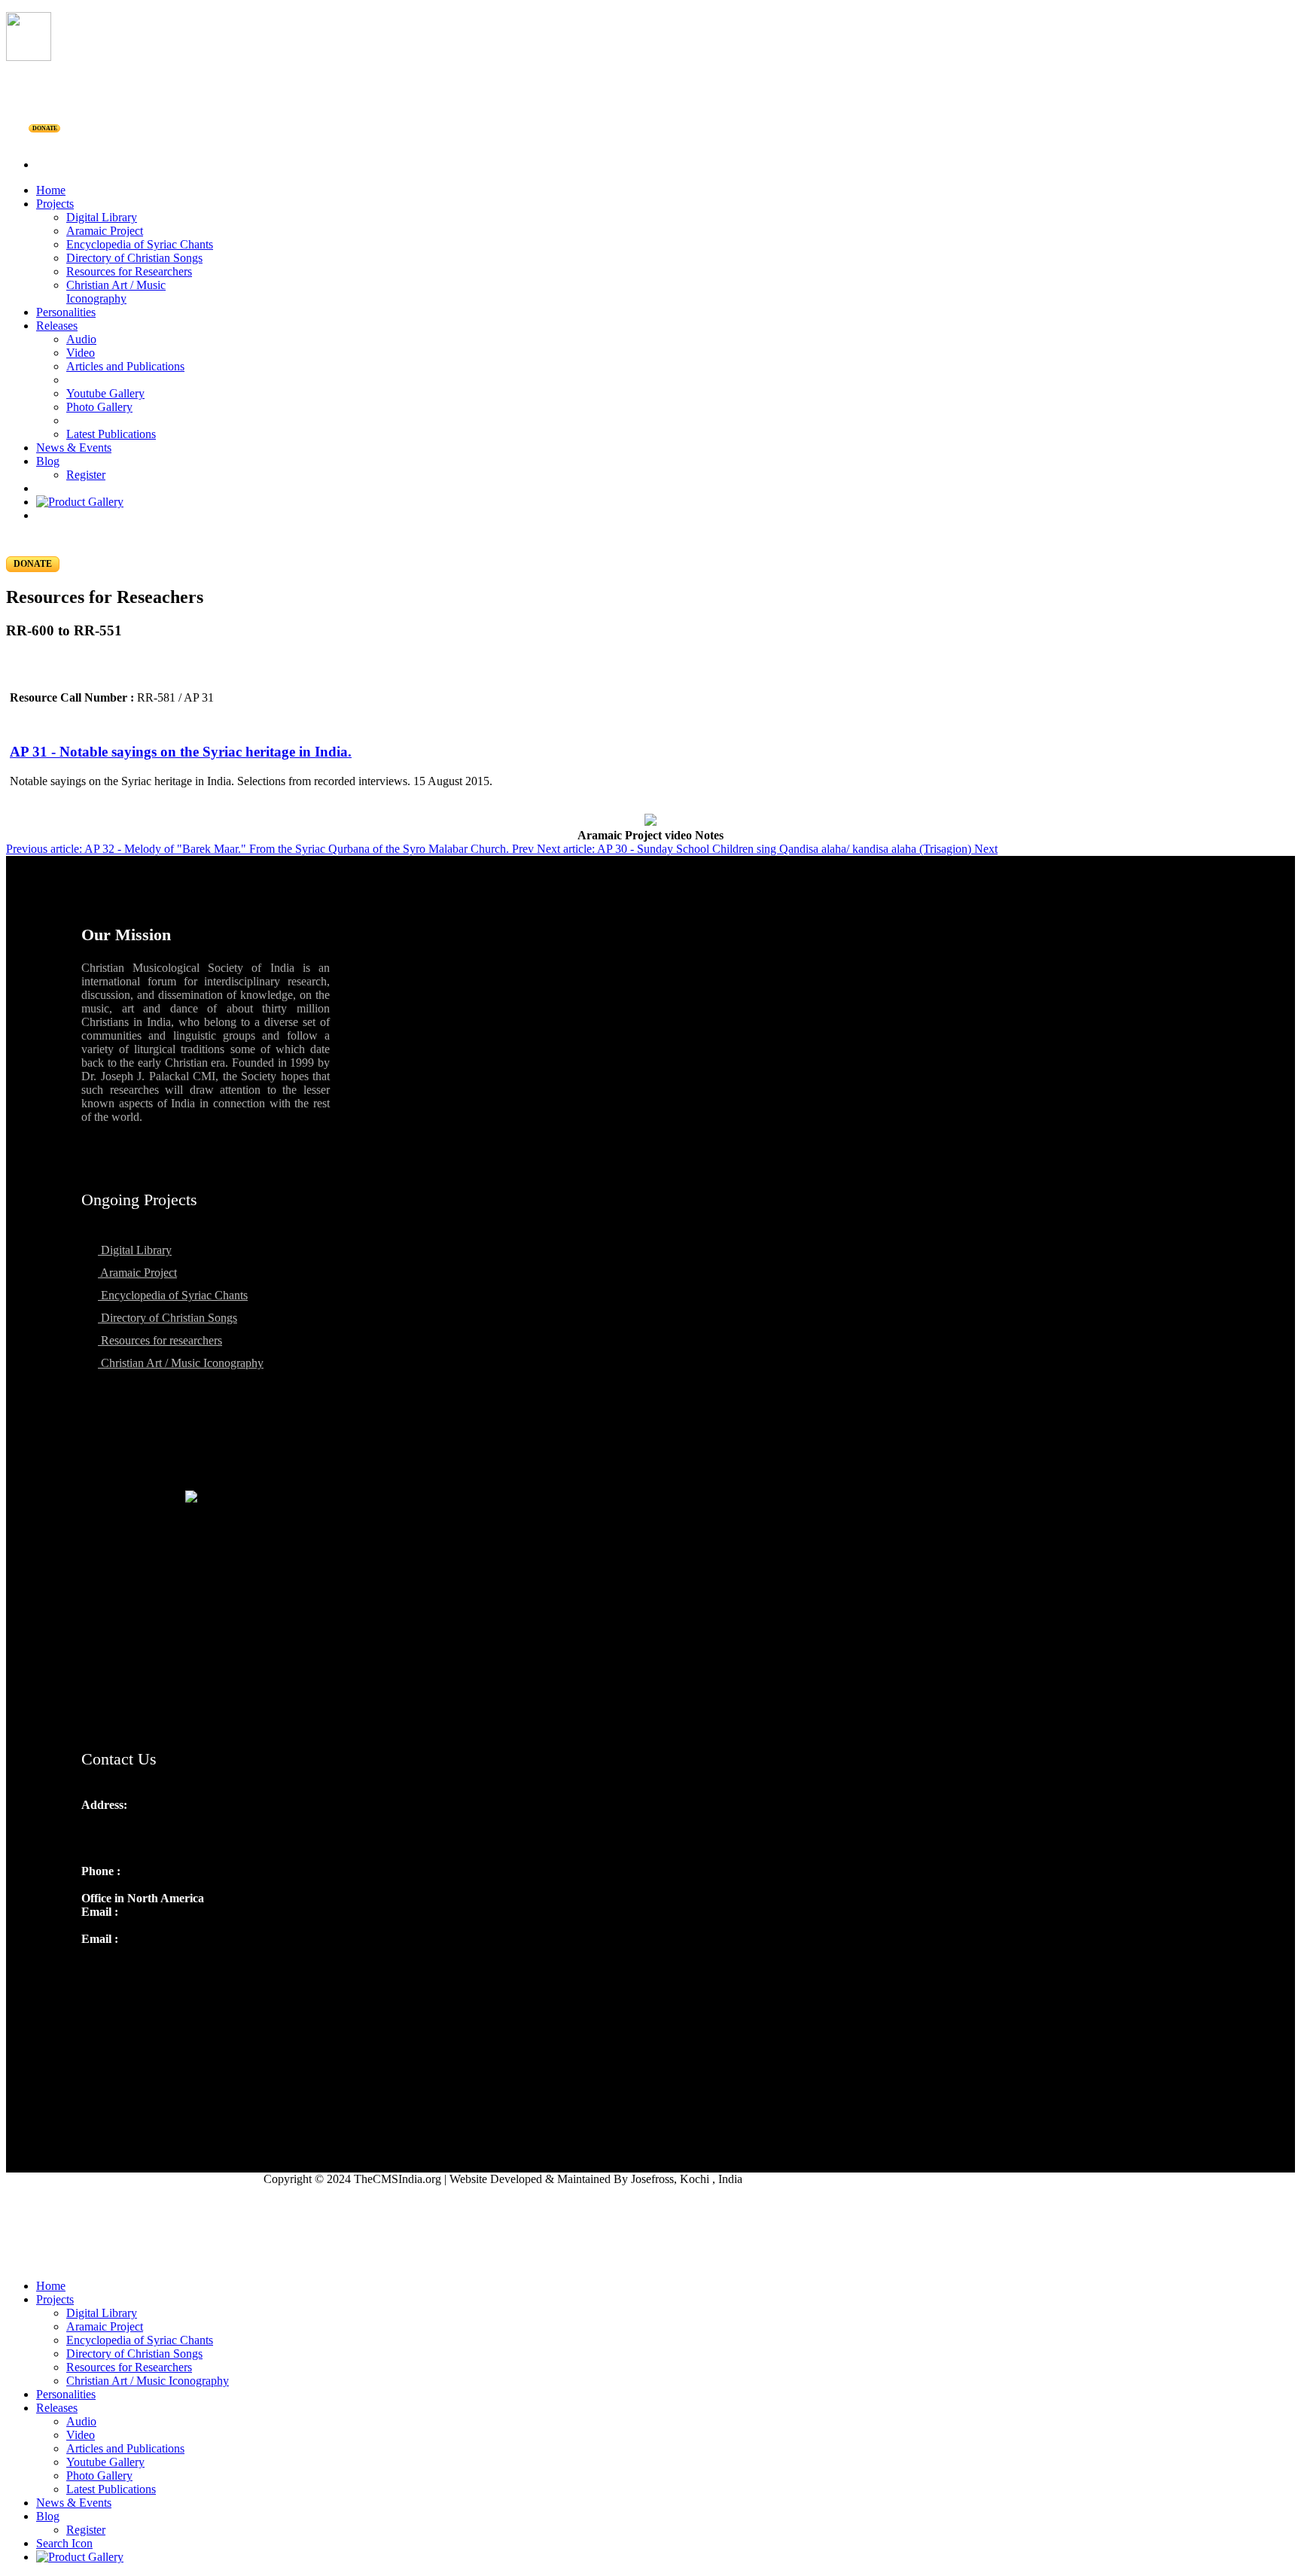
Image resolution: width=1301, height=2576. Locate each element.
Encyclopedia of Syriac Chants (140, 244)
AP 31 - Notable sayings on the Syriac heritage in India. (181, 752)
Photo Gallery (99, 407)
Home (51, 190)
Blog (48, 461)
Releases (57, 326)
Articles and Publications (125, 366)
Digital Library (102, 217)
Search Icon (64, 2543)
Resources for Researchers (129, 271)
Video (81, 353)
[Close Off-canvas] (650, 2261)
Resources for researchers (160, 1340)
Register (86, 475)
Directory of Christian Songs (134, 258)
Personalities (66, 312)
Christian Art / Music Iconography (116, 292)
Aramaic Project (105, 231)
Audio (81, 339)
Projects (55, 204)
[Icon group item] (95, 1972)
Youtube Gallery (105, 393)
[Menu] (650, 139)
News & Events (74, 448)
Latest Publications (111, 434)
